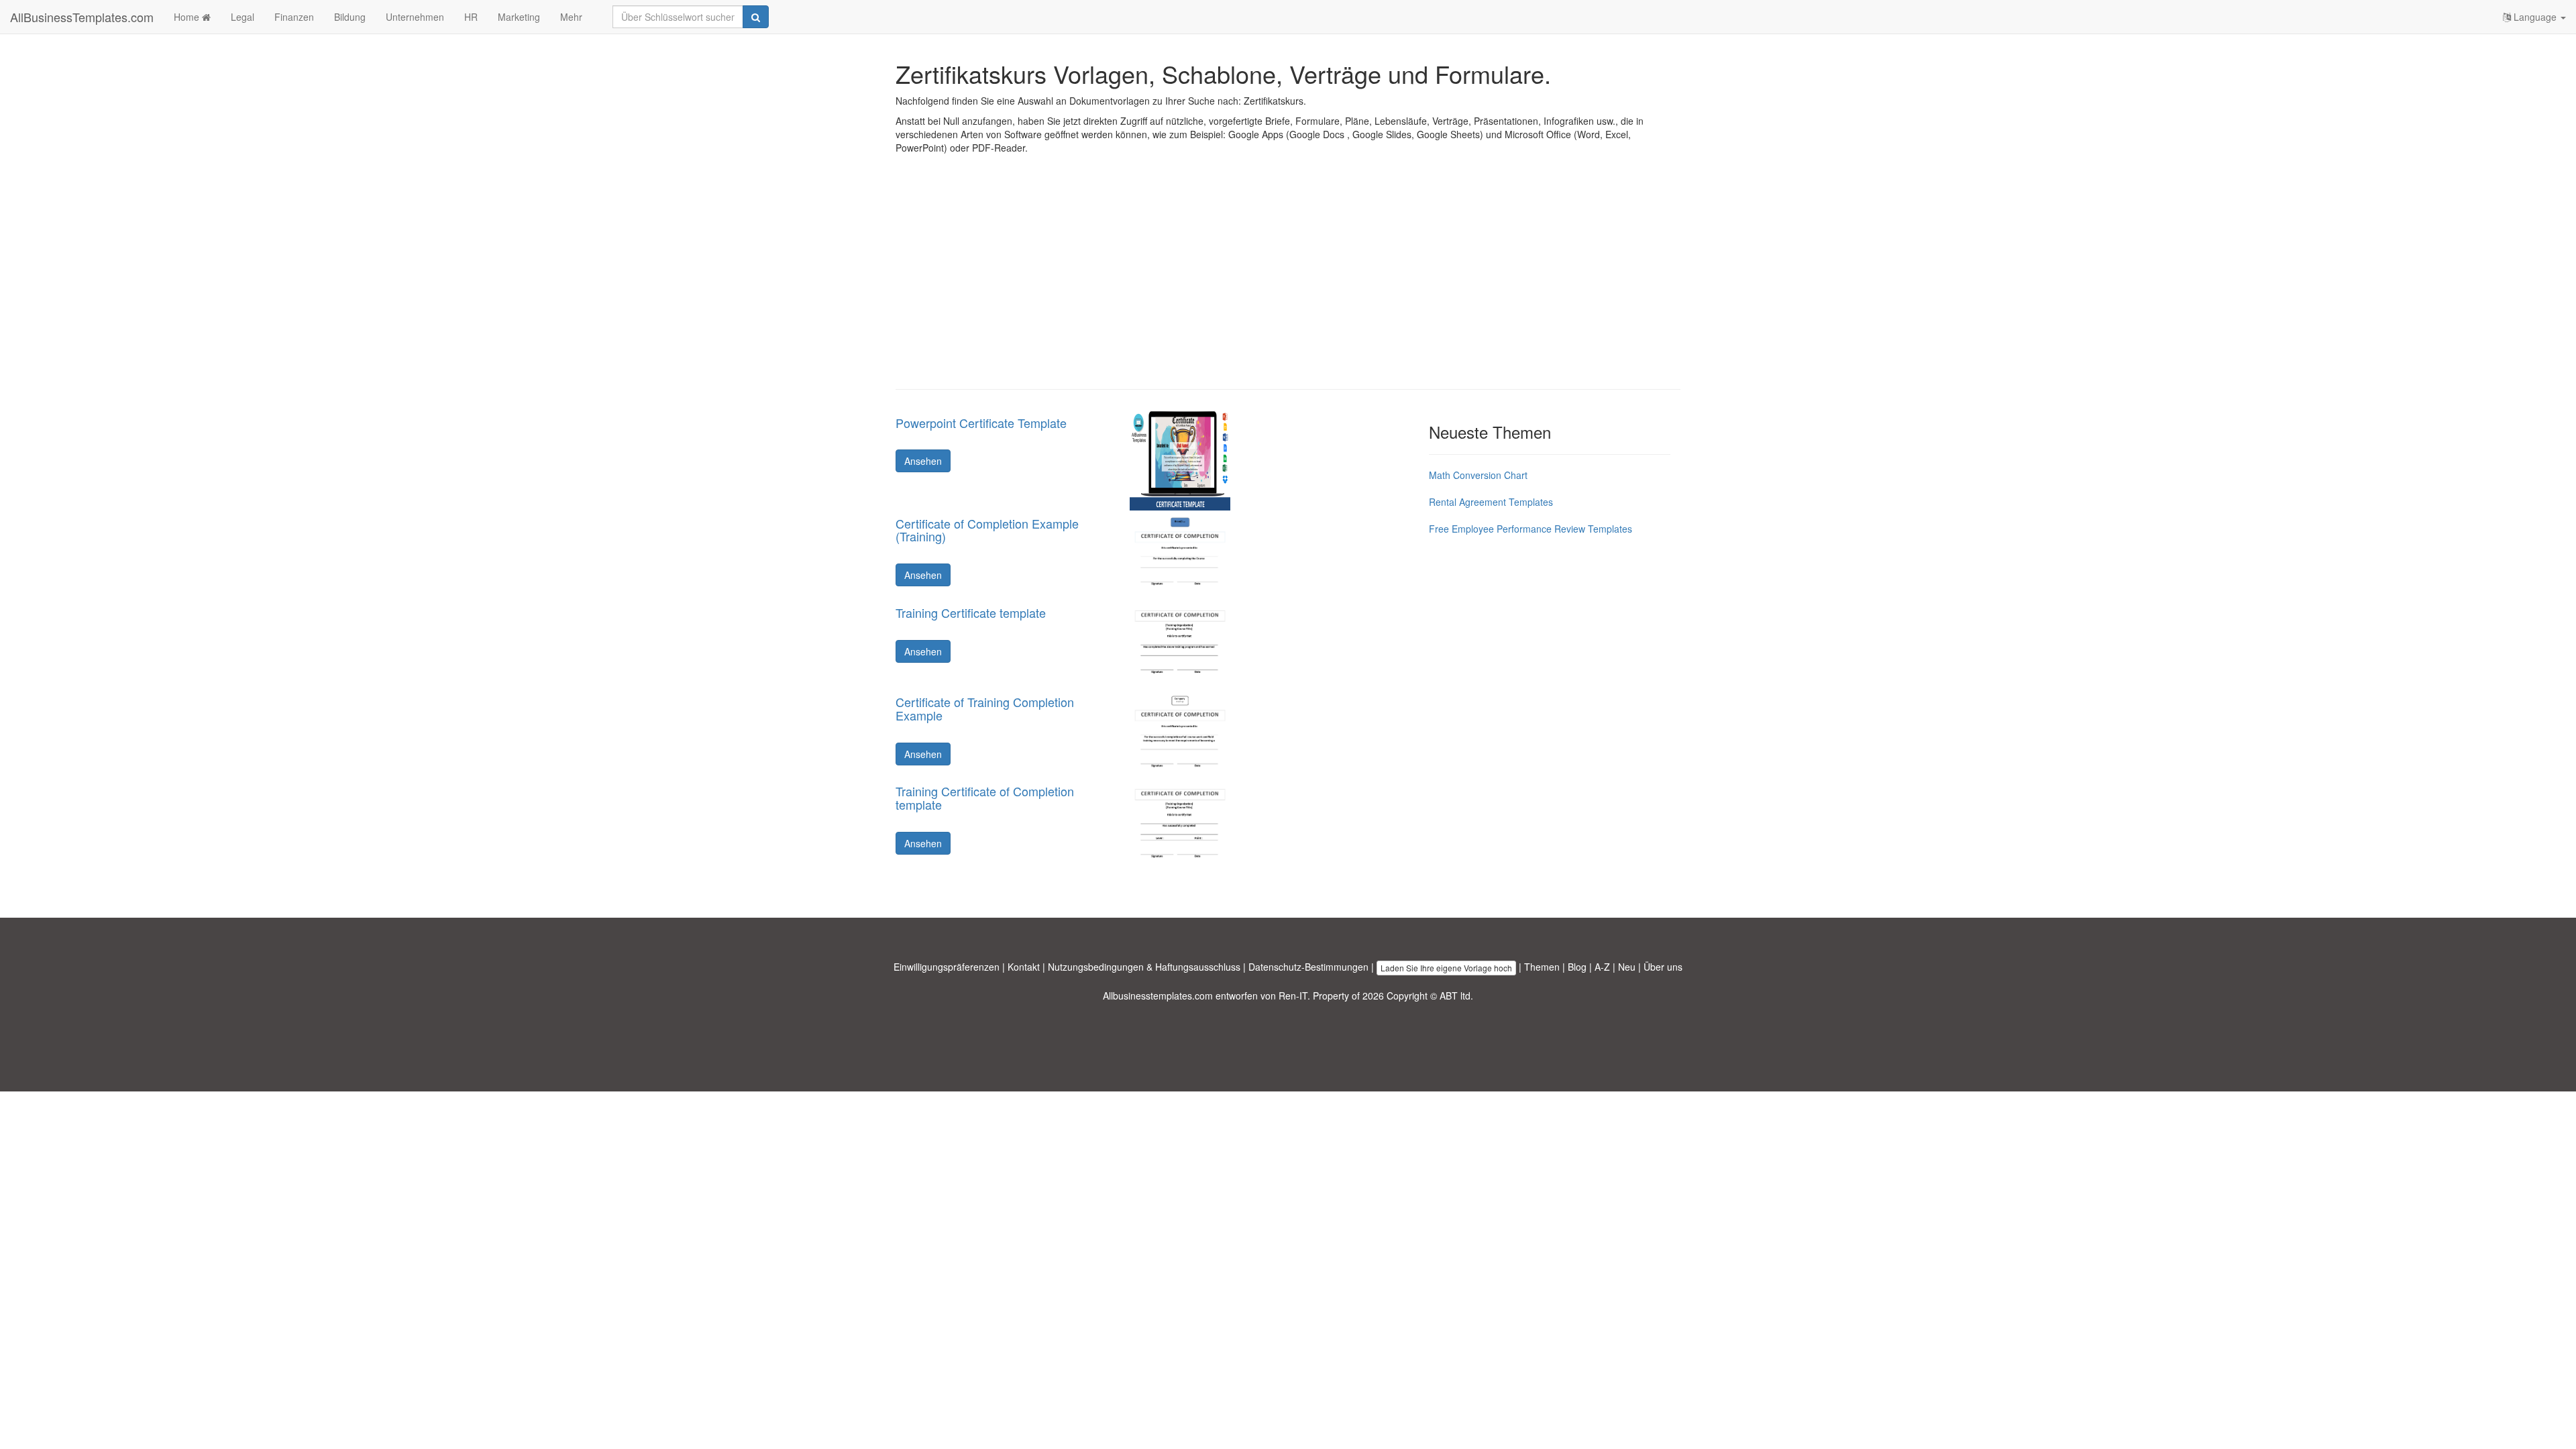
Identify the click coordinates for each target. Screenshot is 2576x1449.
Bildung (350, 17)
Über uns (1663, 967)
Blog (1577, 967)
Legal (243, 17)
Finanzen (294, 17)
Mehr (571, 17)
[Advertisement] (1288, 282)
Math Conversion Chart (1478, 475)
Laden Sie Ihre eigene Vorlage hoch (1446, 968)
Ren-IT (1293, 996)
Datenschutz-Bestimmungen (1308, 967)
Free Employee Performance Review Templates (1531, 529)
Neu (1627, 967)
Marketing (519, 17)
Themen (1542, 967)
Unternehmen (415, 17)
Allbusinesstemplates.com (1158, 996)
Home (188, 17)
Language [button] (2535, 17)
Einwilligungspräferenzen (947, 967)
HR (471, 17)
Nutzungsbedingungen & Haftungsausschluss (1144, 967)
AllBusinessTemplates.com (82, 17)
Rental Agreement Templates (1491, 502)
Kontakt (1024, 967)
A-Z (1602, 967)
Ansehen (923, 461)
